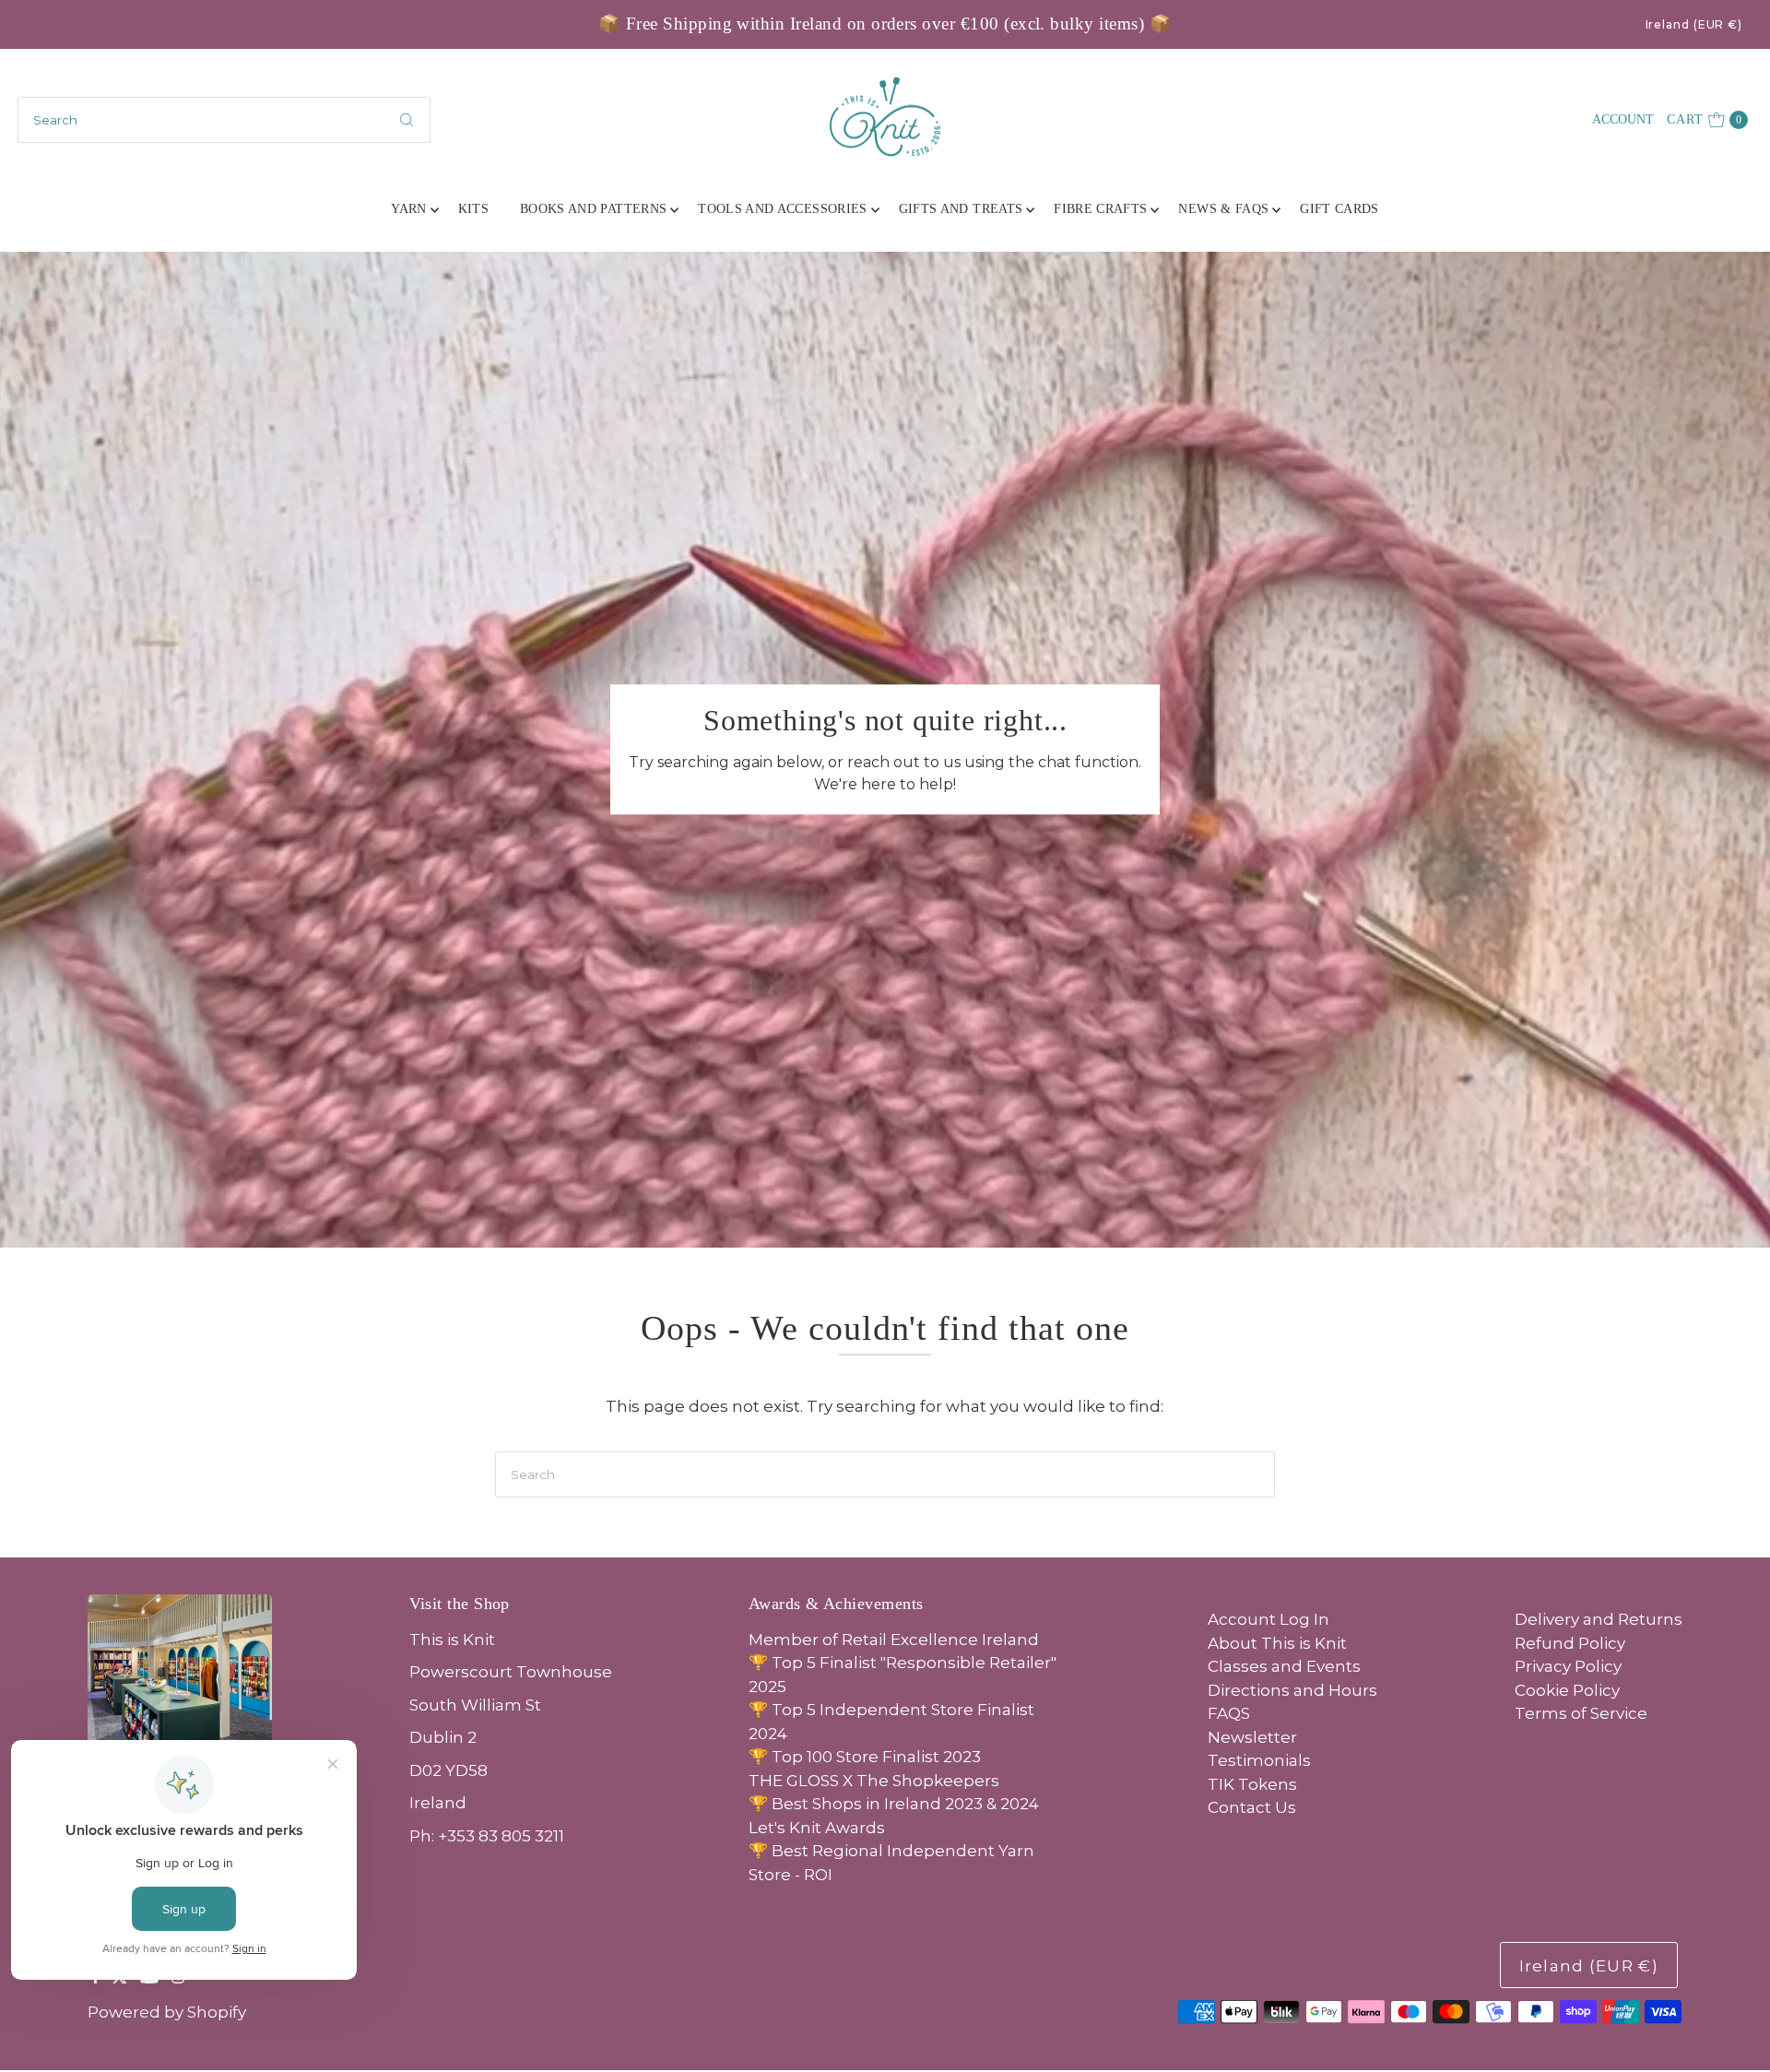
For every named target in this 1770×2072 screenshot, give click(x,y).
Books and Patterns (593, 209)
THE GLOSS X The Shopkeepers (874, 1781)
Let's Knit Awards (817, 1828)
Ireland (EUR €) (1694, 24)
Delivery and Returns (1599, 1619)
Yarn (408, 209)
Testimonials (1259, 1760)
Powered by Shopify (167, 2012)
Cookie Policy (1567, 1690)
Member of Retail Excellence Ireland (894, 1640)
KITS (473, 209)
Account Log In (1268, 1619)
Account (1623, 119)
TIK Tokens (1252, 1784)
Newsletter (1252, 1737)
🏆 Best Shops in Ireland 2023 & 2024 (894, 1804)
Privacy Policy (1568, 1666)
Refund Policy (1570, 1643)
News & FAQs (1223, 209)
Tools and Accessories (782, 209)
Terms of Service (1581, 1713)
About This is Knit (1277, 1643)
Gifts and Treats (961, 209)
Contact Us (1252, 1807)
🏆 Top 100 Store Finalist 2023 (865, 1757)
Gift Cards (1339, 209)
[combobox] (224, 120)
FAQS (1229, 1713)
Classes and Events (1284, 1666)
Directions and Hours (1292, 1690)
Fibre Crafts (1100, 209)
